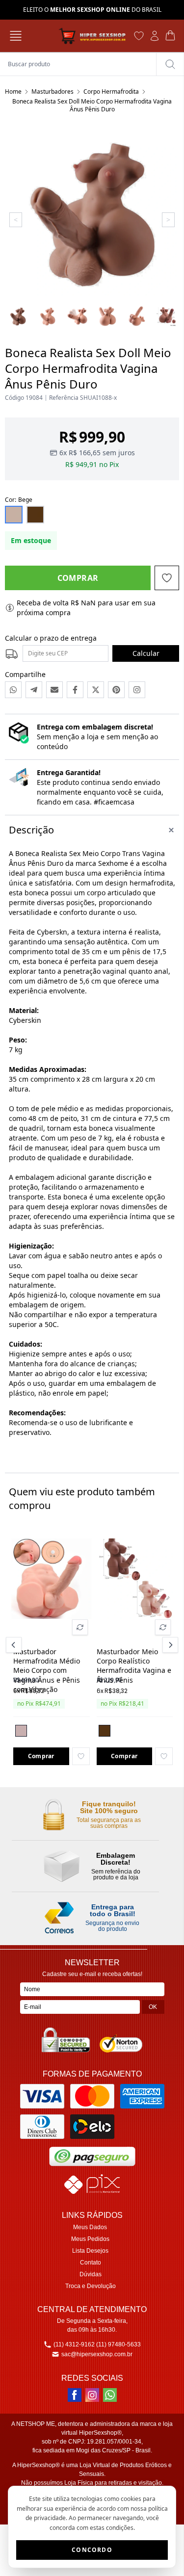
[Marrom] (105, 1731)
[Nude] (21, 1731)
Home (13, 91)
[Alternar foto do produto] (80, 1627)
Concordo (92, 2550)
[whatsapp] (110, 2395)
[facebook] (75, 2395)
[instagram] (92, 2395)
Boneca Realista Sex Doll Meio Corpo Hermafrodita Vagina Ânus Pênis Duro (92, 105)
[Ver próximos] (169, 1645)
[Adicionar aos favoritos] (81, 1756)
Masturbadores (53, 91)
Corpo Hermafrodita (111, 91)
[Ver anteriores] (15, 1645)
